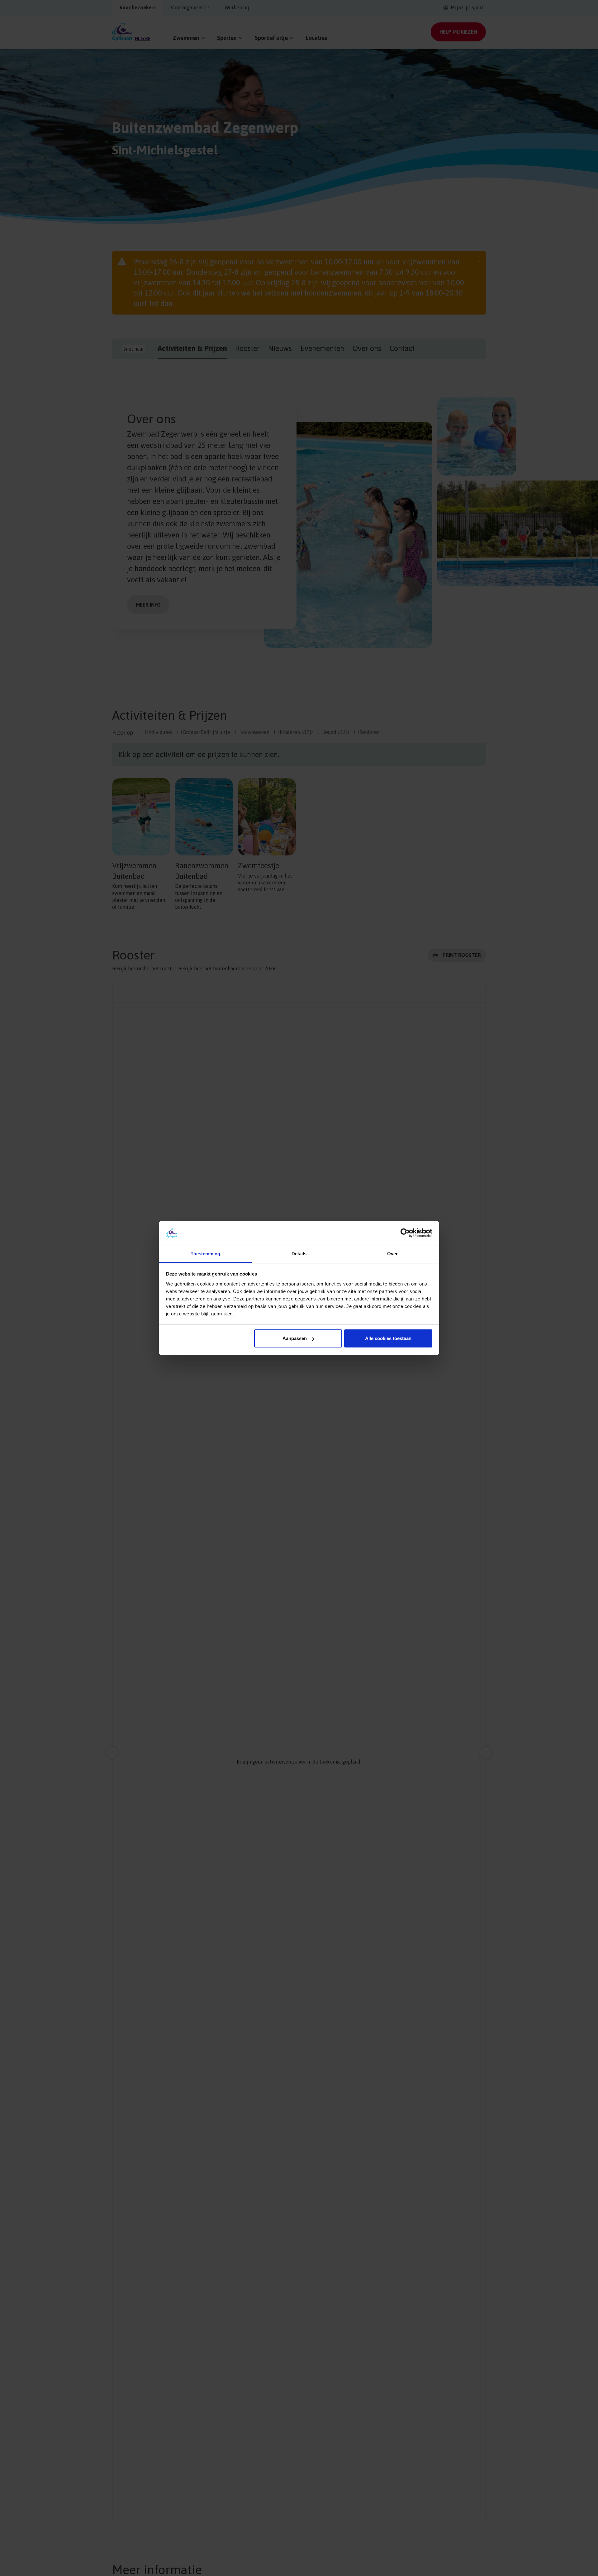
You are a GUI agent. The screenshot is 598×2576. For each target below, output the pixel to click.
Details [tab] (299, 1254)
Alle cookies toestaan (388, 1338)
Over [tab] (392, 1254)
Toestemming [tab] (205, 1254)
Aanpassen (295, 1338)
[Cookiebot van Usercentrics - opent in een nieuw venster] (405, 1233)
